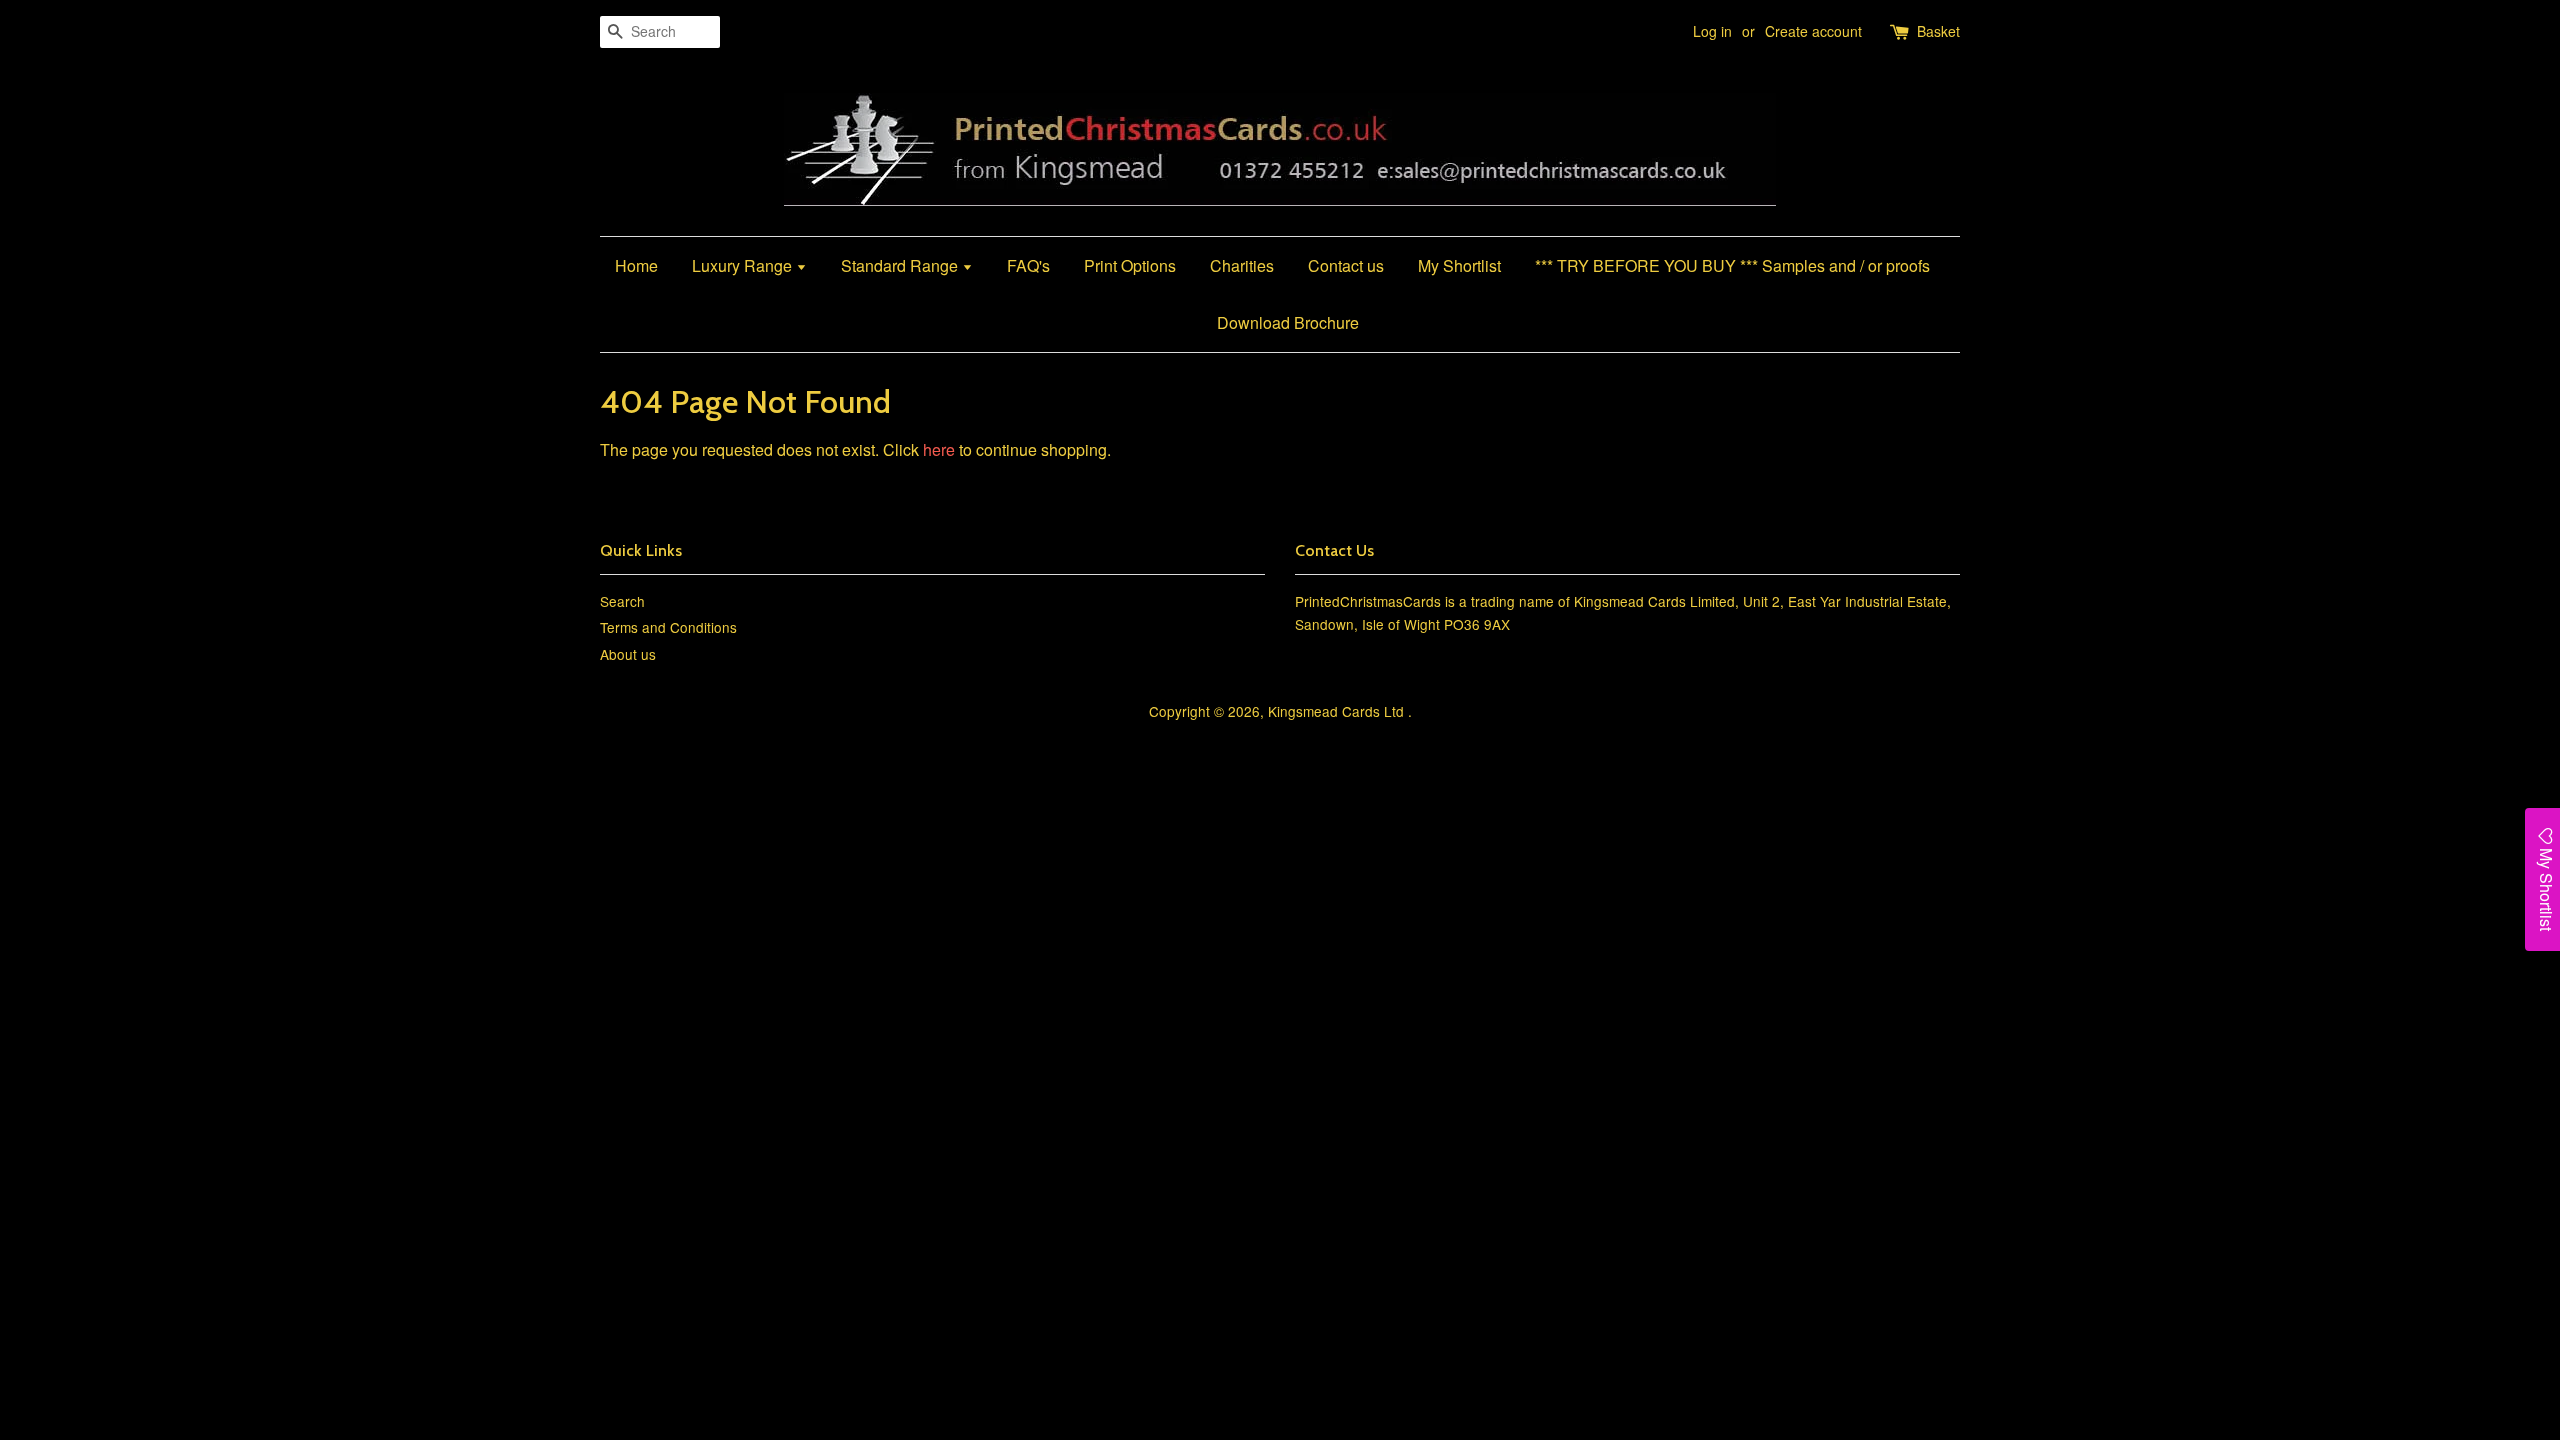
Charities (1242, 265)
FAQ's (1028, 265)
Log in (1712, 31)
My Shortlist (1459, 265)
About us (628, 654)
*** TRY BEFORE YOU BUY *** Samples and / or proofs (1732, 265)
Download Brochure (1288, 322)
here (939, 449)
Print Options (1130, 265)
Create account (1813, 31)
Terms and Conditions (668, 627)
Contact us (1346, 265)
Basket (1938, 31)
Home (636, 265)
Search (622, 601)
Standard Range (901, 265)
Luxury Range (744, 265)
